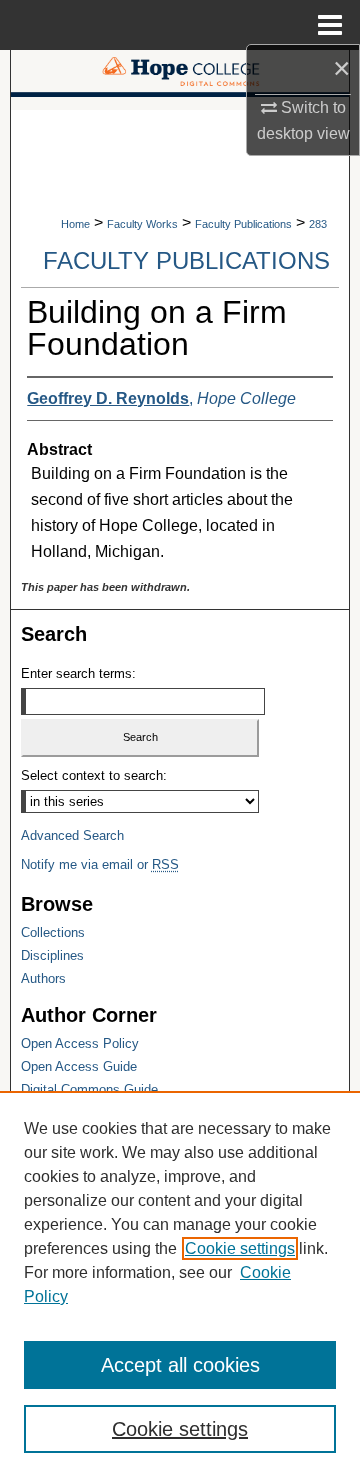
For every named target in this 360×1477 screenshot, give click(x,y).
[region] (180, 1284)
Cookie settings (240, 1248)
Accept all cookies (180, 1365)
